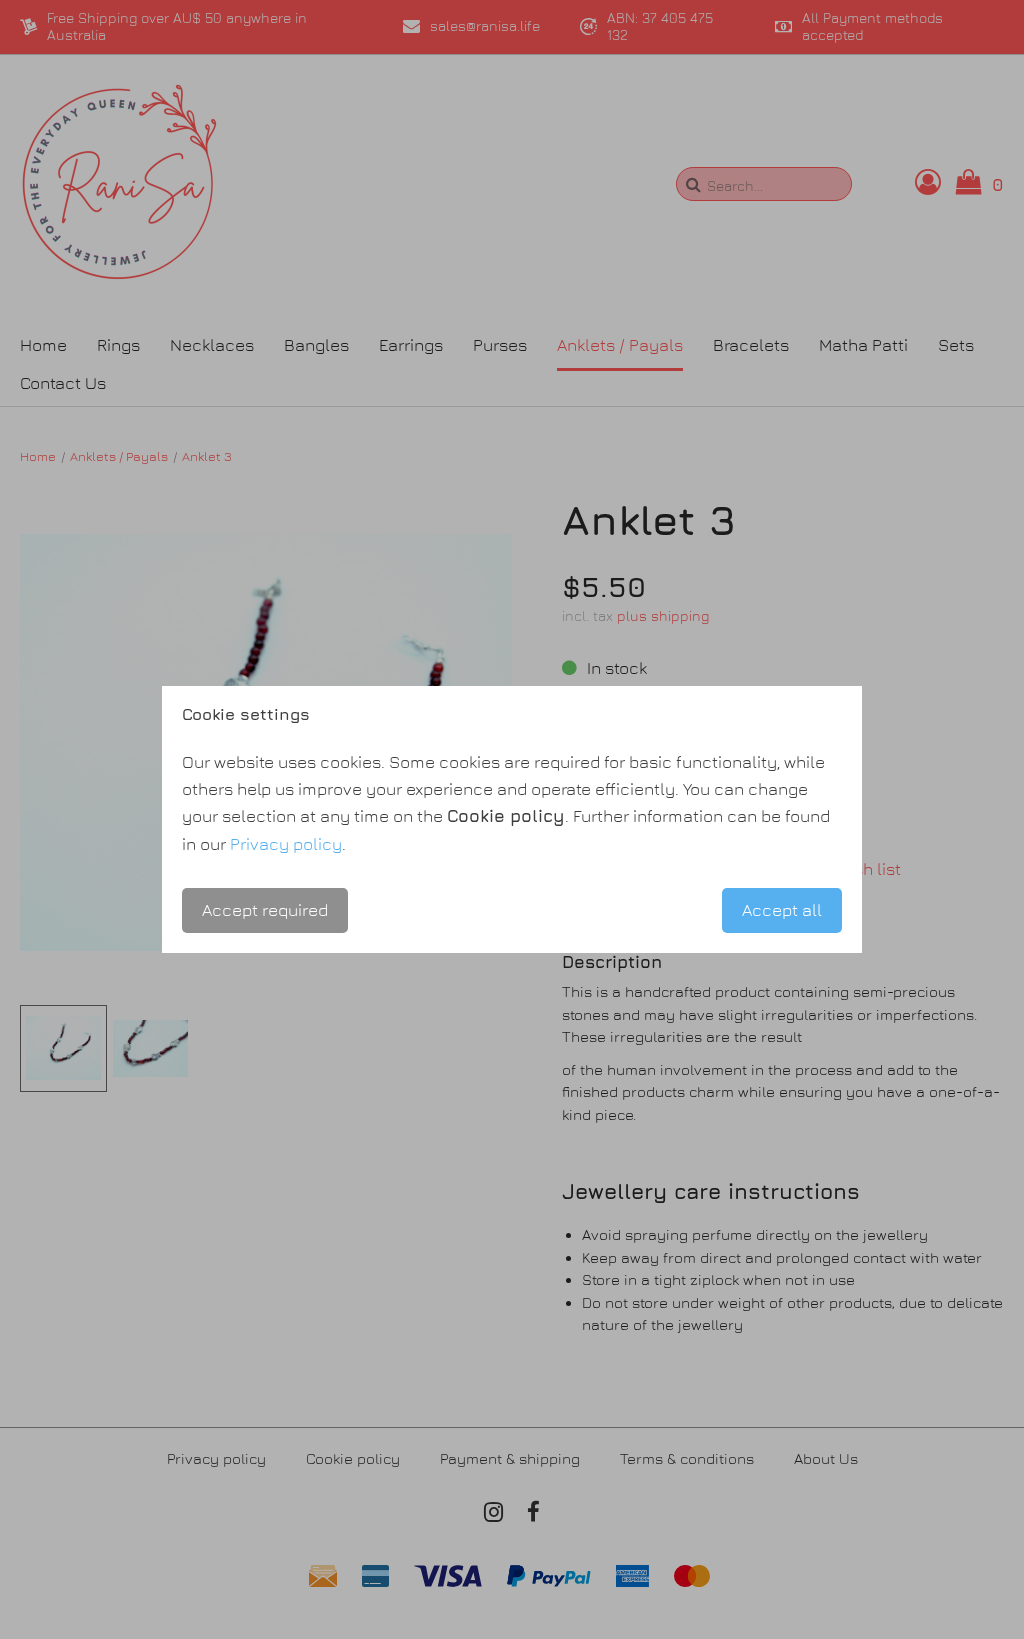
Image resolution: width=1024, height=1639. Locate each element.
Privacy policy (286, 844)
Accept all (782, 910)
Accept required (265, 910)
